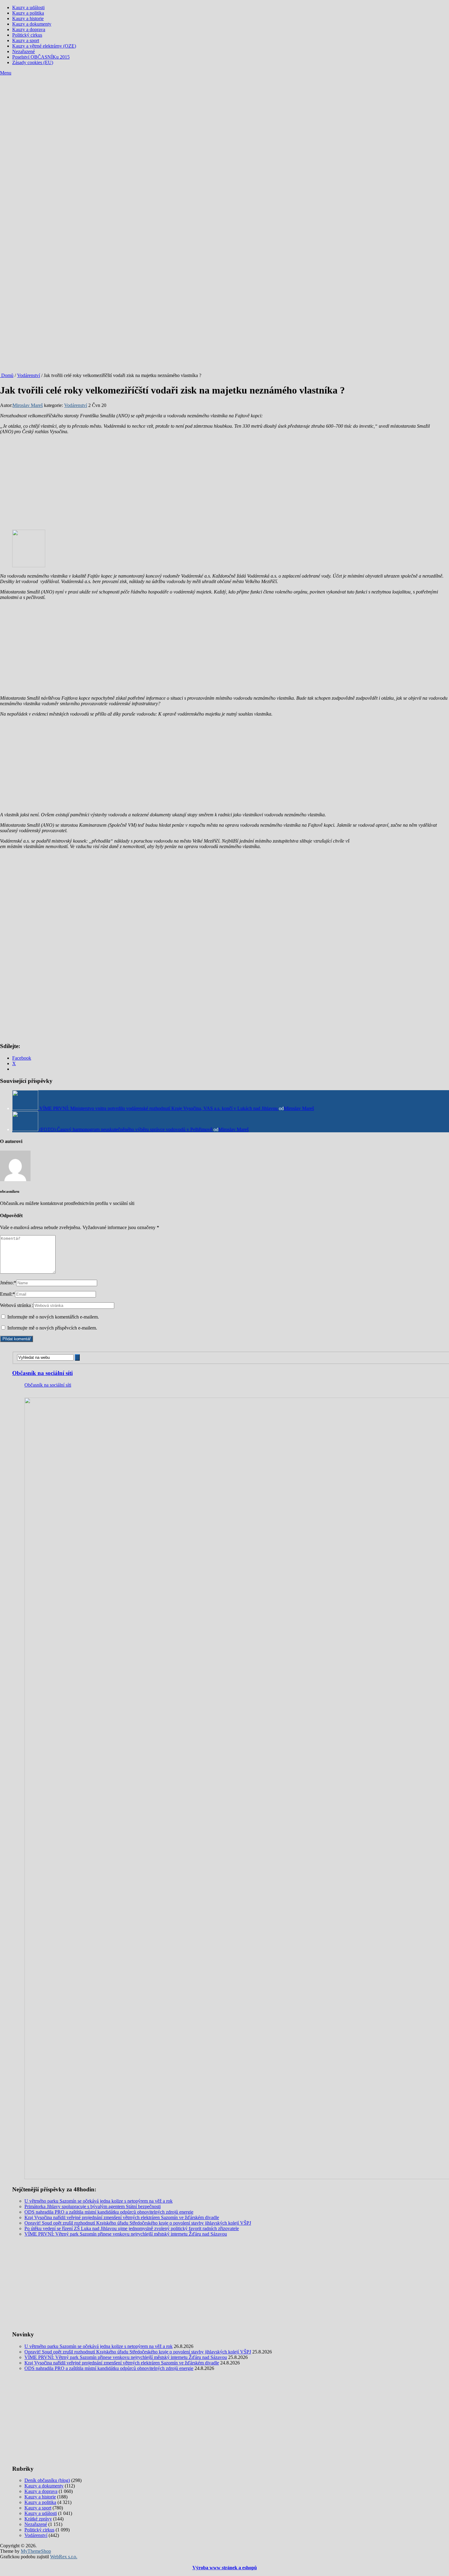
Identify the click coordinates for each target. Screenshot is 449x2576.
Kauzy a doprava (29, 29)
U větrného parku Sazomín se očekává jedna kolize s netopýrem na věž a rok (99, 2201)
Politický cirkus (27, 35)
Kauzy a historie (28, 18)
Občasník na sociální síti (42, 1373)
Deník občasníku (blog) (47, 2480)
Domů (7, 375)
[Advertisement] (224, 122)
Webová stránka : (17, 1305)
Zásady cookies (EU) (33, 62)
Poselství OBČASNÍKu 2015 (41, 57)
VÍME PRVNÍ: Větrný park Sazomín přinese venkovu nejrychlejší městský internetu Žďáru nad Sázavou (126, 2234)
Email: (7, 1294)
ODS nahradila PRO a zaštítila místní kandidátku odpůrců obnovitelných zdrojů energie (109, 2212)
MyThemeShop (36, 2551)
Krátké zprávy (38, 2519)
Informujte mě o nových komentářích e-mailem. (53, 1317)
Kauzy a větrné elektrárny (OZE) (44, 46)
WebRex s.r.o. (64, 2557)
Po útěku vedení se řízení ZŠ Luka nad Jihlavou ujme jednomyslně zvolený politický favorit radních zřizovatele (132, 2228)
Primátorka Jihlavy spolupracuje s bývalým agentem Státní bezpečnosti (93, 2206)
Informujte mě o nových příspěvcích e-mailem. (52, 1328)
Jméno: (8, 1283)
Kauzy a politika (28, 13)
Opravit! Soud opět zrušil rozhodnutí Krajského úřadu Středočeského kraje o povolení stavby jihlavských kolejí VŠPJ (138, 2223)
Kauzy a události (28, 7)
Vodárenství (29, 375)
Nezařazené (24, 51)
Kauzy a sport (26, 40)
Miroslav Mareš (28, 405)
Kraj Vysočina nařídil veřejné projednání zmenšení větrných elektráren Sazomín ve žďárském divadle (122, 2217)
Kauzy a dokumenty (32, 24)
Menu (6, 73)
